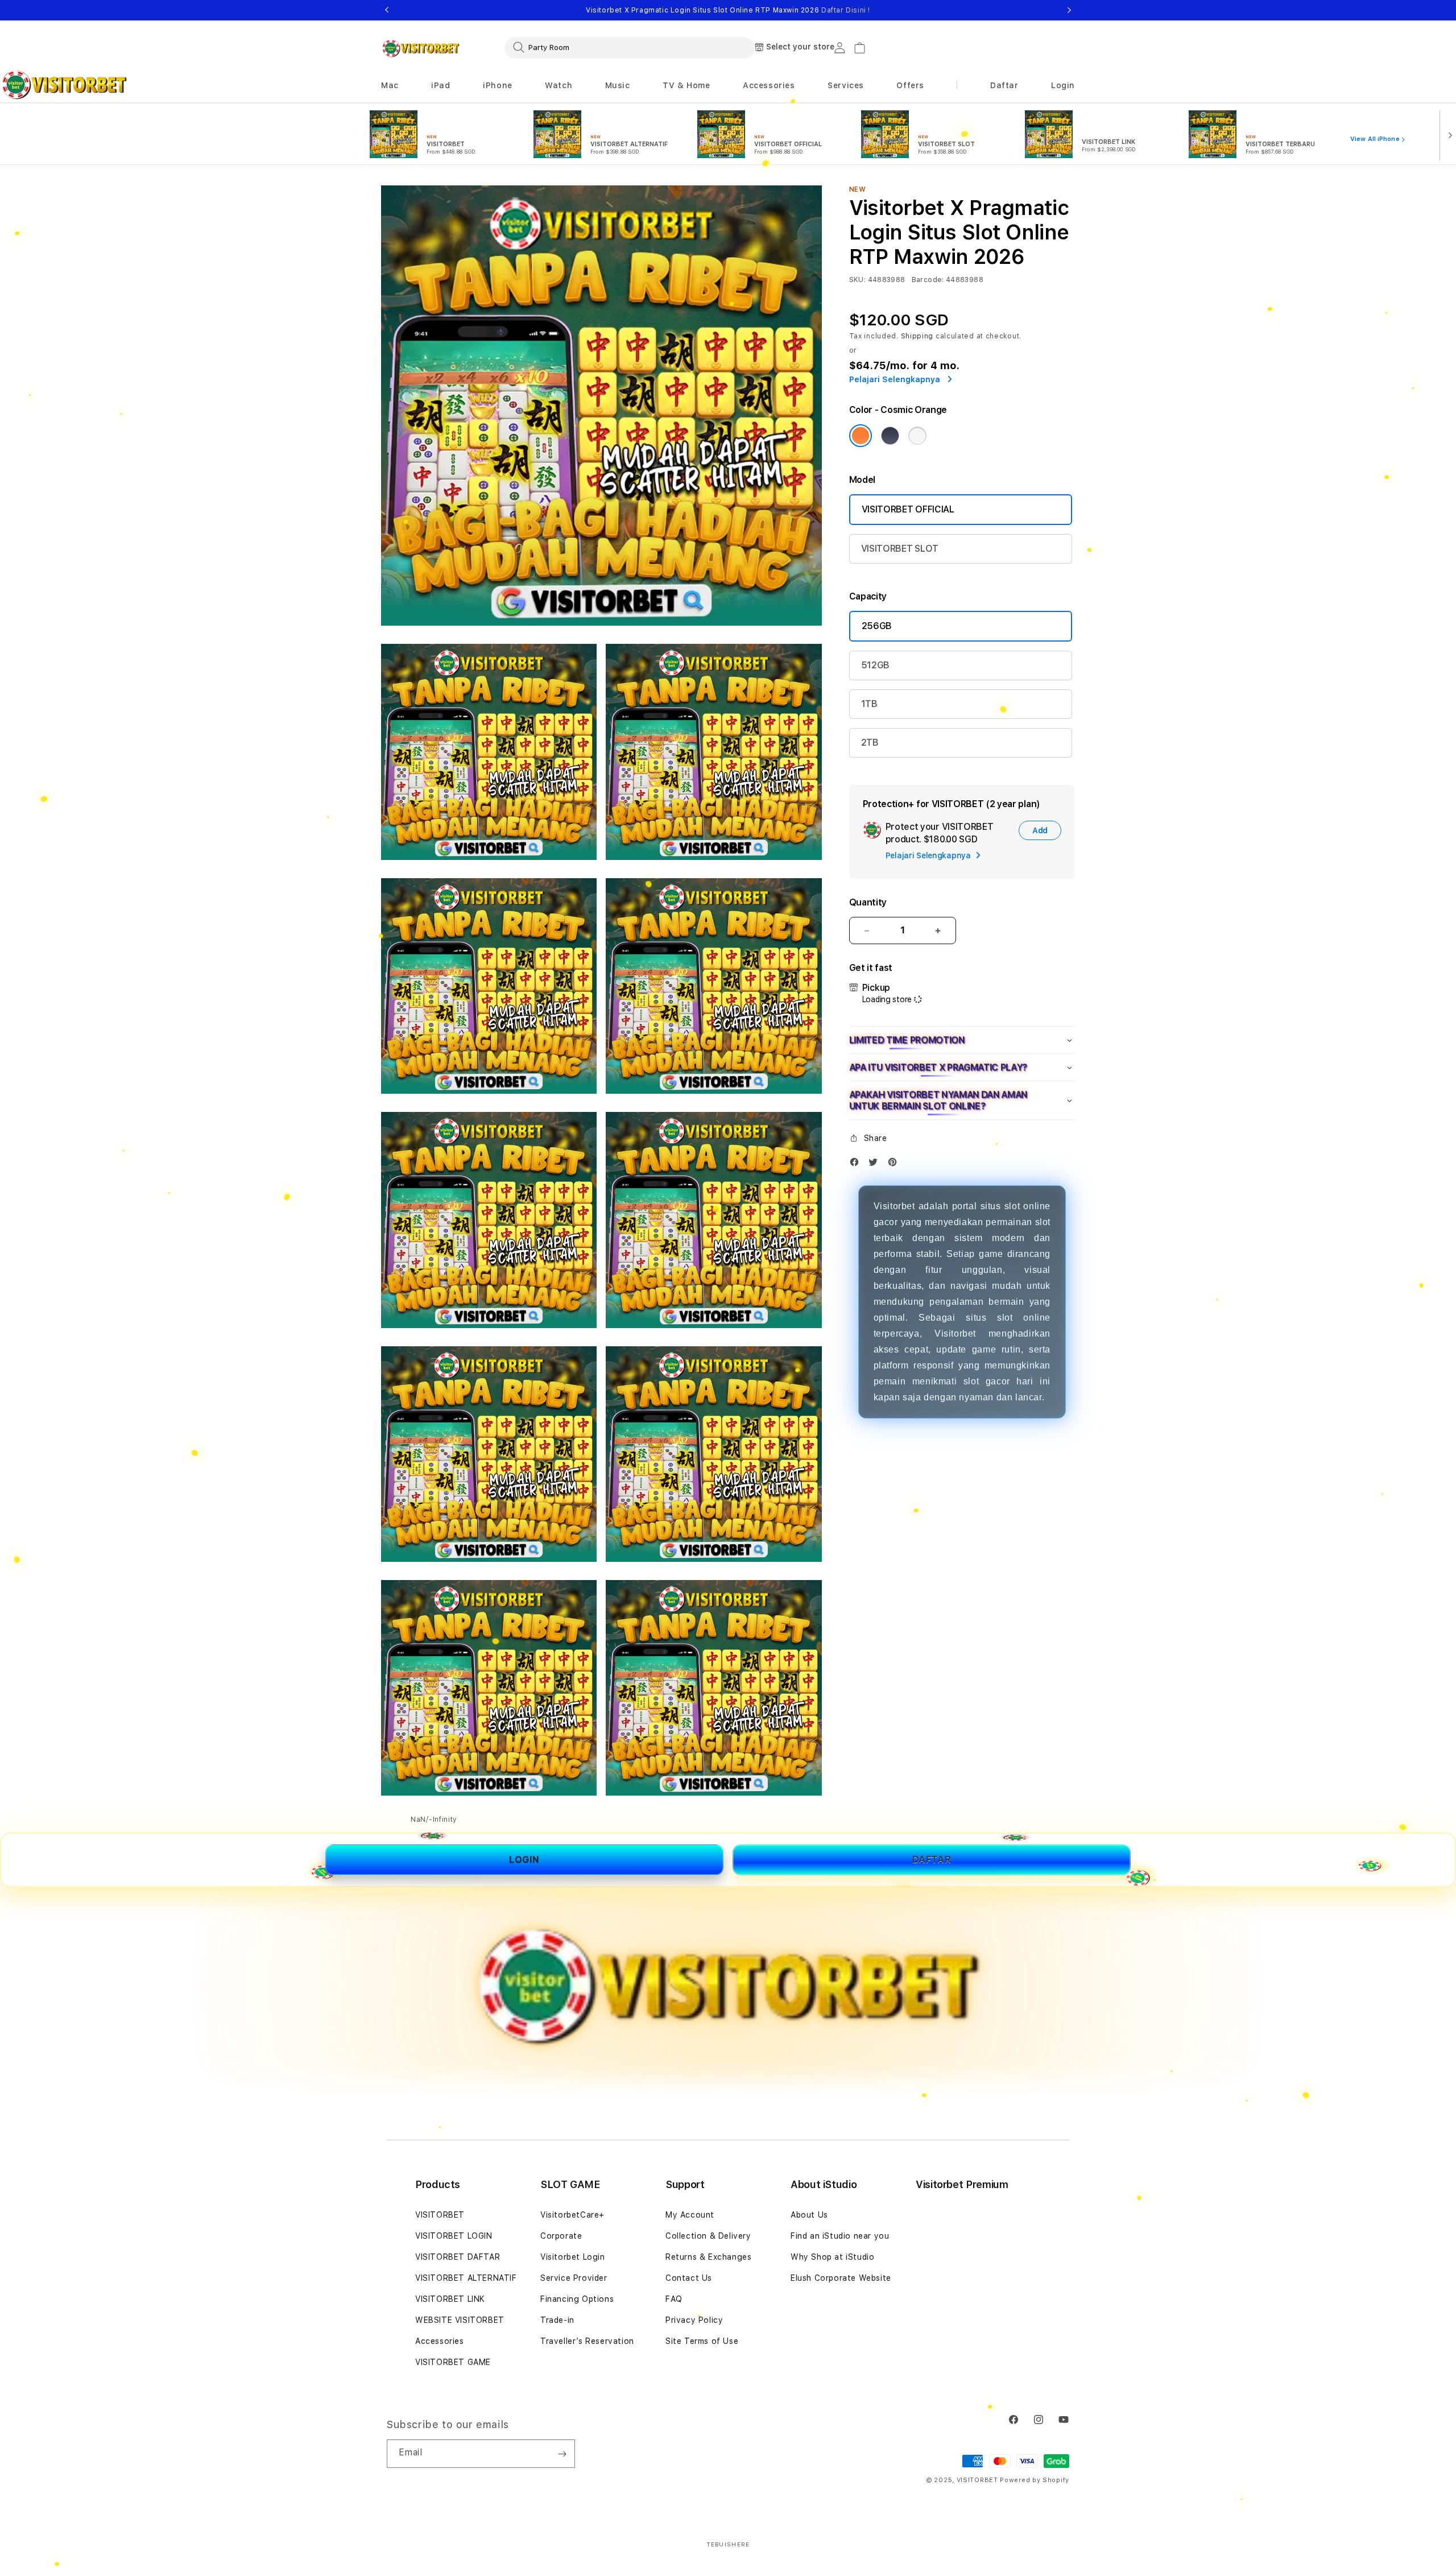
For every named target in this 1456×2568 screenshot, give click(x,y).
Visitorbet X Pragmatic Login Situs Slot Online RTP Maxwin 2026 (728, 10)
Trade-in (557, 2320)
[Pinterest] (895, 1165)
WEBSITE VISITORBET (460, 2320)
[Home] (421, 48)
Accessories (440, 2341)
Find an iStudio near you (840, 2236)
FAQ (674, 2299)
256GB (877, 626)
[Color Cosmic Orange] (861, 436)
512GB (875, 665)
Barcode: (928, 280)
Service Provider (574, 2278)
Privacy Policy (694, 2320)
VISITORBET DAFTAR (458, 2257)
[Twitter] (876, 1165)
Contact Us (689, 2278)
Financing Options (577, 2299)
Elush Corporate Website (841, 2278)
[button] (390, 86)
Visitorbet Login (573, 2257)
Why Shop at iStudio (832, 2257)
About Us (809, 2215)
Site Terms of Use (702, 2341)
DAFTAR (932, 1860)
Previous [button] (387, 10)
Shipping (917, 336)
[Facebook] (857, 1165)
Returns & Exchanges (708, 2257)
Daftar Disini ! (846, 10)
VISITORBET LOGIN (454, 2236)
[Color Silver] (917, 436)
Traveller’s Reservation (587, 2341)
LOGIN (524, 1860)
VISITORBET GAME (453, 2362)
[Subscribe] (562, 2454)
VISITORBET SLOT (900, 549)
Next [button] (1069, 10)
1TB (869, 704)
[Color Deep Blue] (890, 436)
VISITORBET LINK (450, 2299)
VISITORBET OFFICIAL (908, 509)
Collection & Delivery (708, 2236)
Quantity (868, 902)
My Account (690, 2215)
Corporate (561, 2236)
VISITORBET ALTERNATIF (466, 2278)
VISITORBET (440, 2215)
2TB (870, 743)
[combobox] (630, 47)
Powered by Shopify (1035, 2480)
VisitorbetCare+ (572, 2215)
